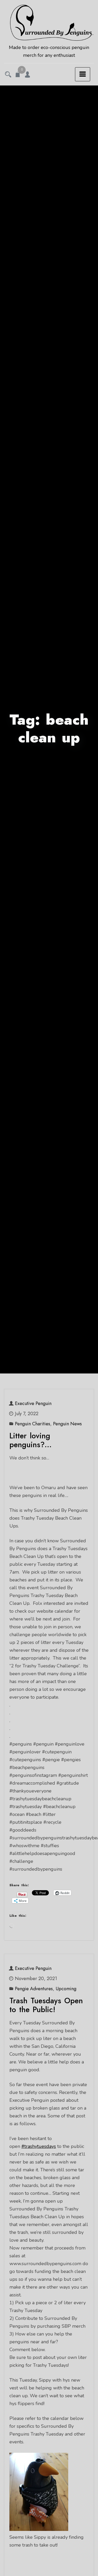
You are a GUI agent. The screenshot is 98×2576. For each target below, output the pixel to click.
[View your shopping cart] (18, 75)
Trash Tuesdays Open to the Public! (46, 2005)
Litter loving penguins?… (30, 1440)
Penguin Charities (33, 1424)
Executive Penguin (33, 1403)
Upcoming (66, 1989)
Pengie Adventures (34, 1989)
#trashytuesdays (39, 2146)
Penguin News (67, 1424)
